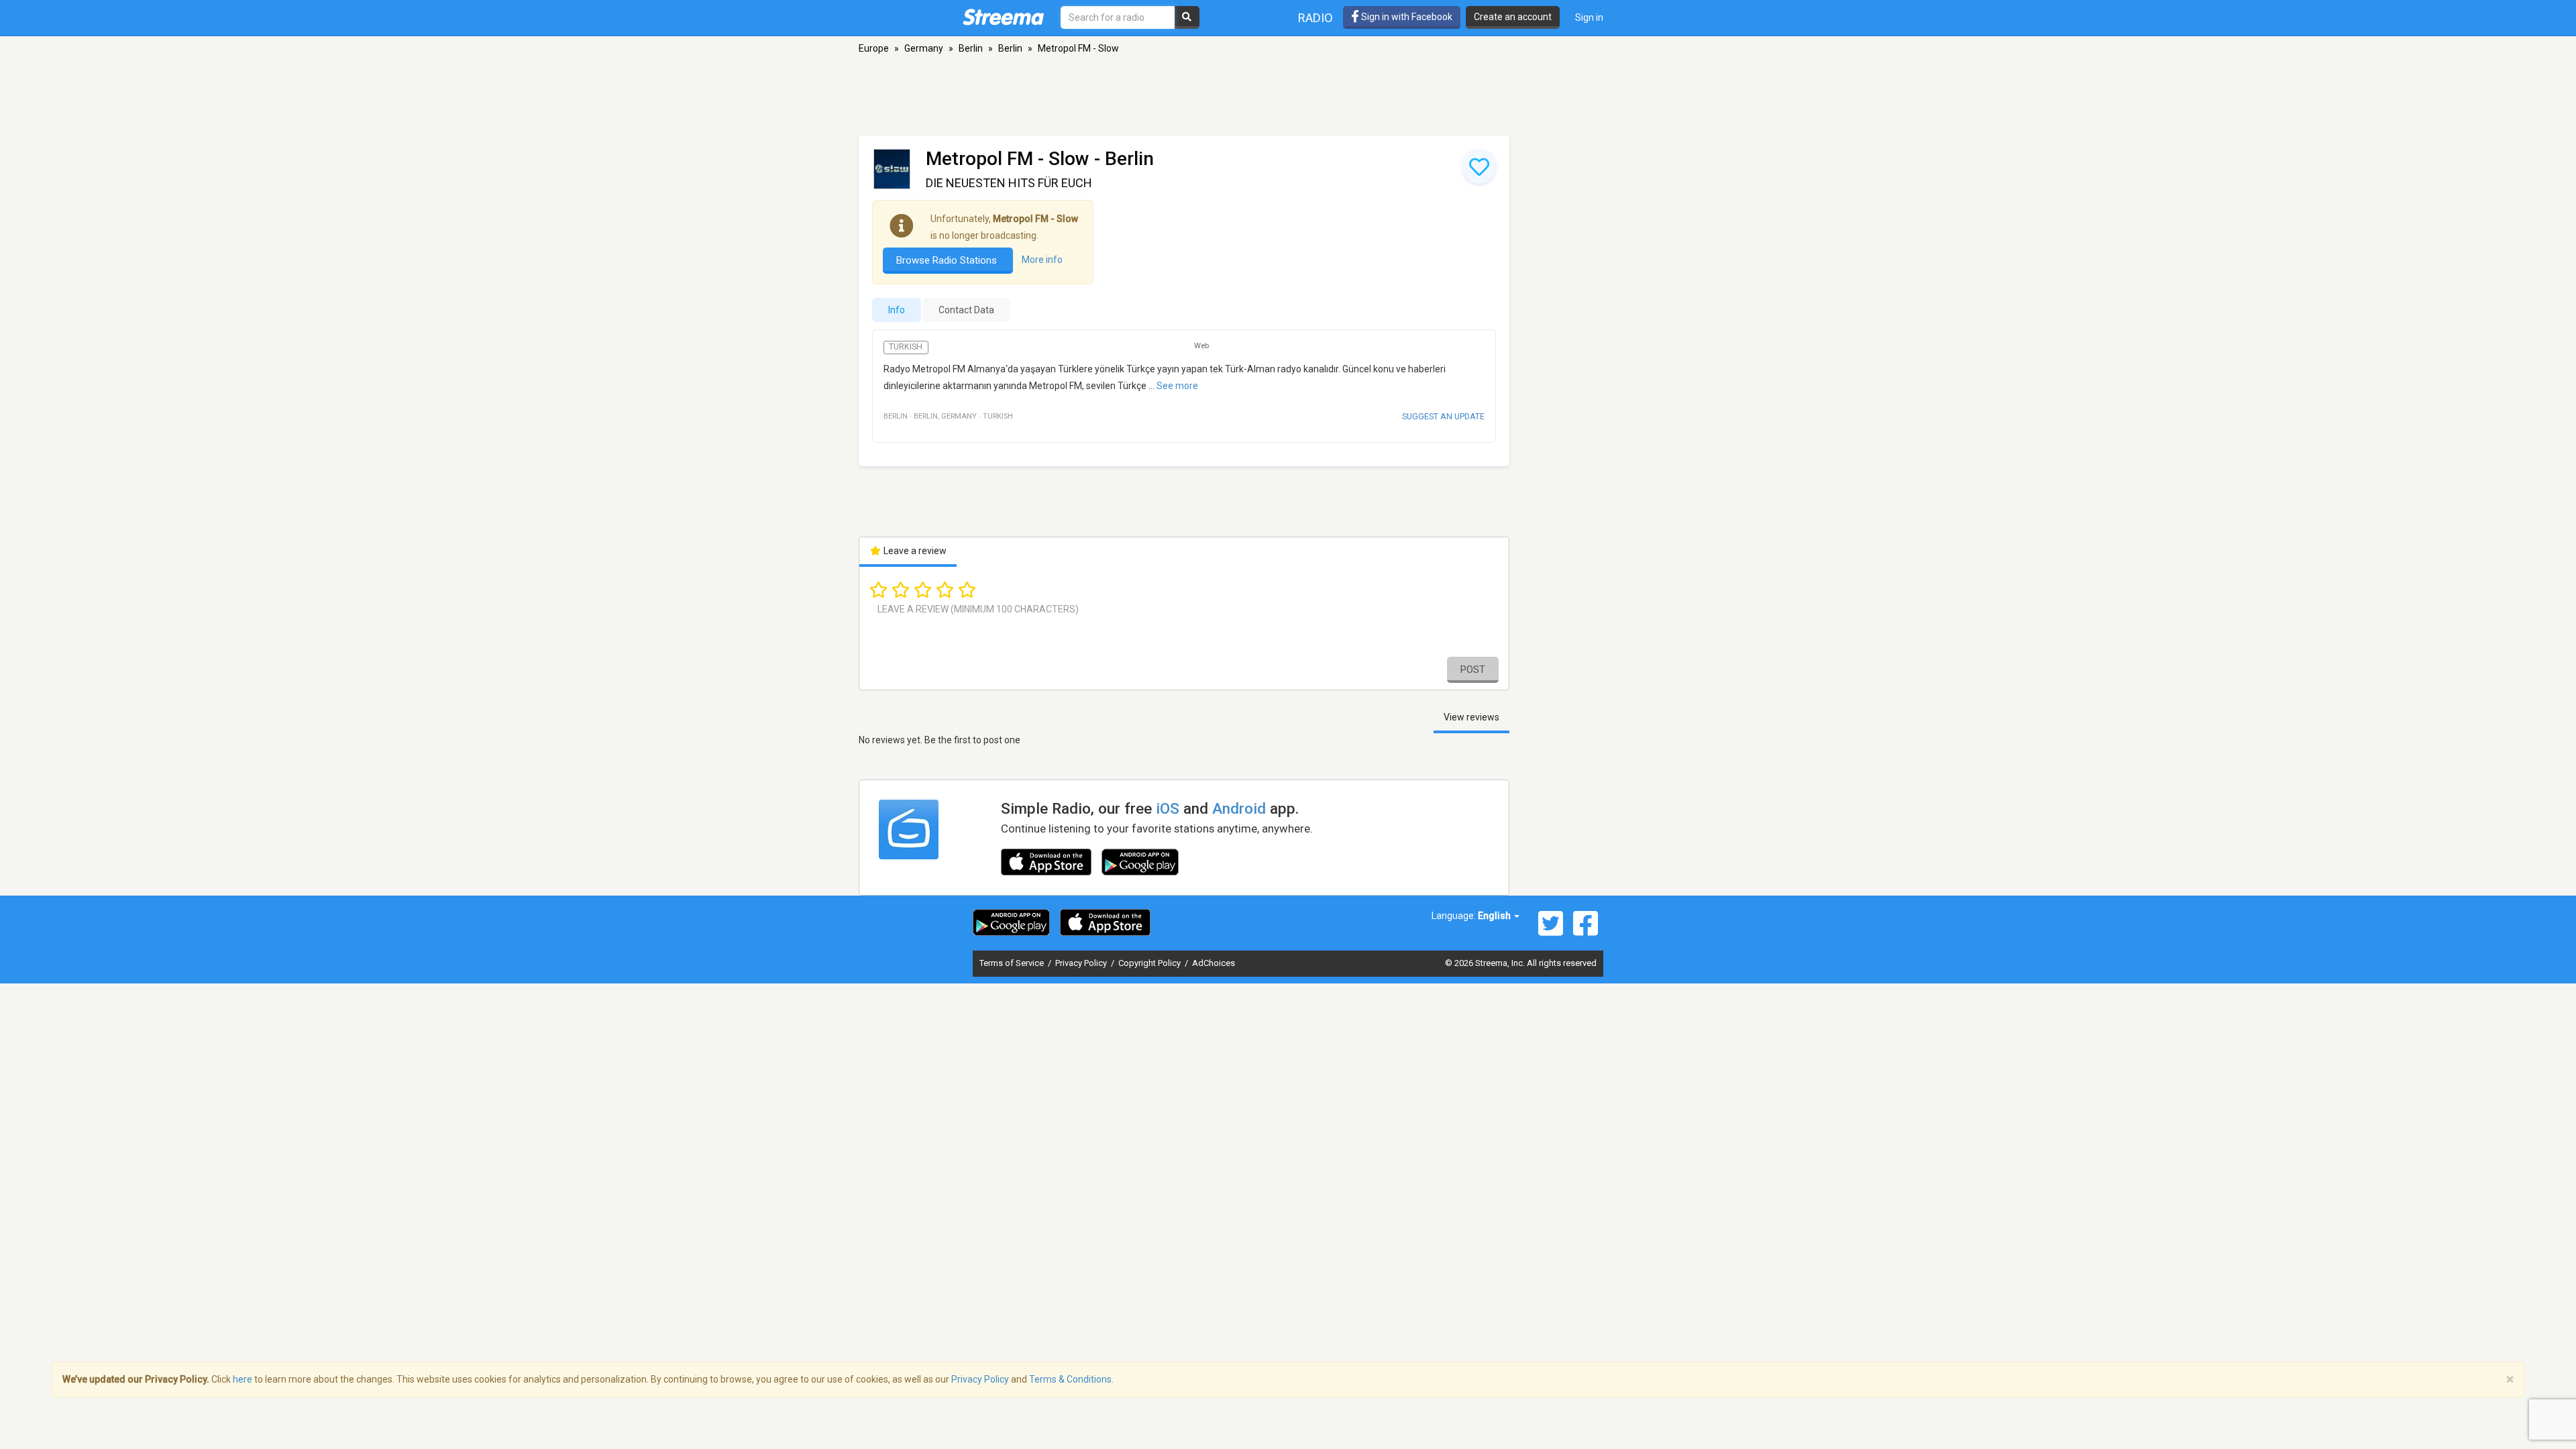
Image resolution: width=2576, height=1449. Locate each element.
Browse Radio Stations (948, 260)
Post (1473, 669)
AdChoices (1214, 963)
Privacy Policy (1082, 963)
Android (1239, 808)
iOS (1168, 808)
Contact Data (966, 310)
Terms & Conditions (1070, 1379)
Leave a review (914, 551)
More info (1042, 260)
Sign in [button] (1589, 17)
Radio (1316, 18)
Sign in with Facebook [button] (1406, 17)
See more (1177, 386)
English (1495, 916)
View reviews (1471, 717)
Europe (874, 48)
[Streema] (1003, 17)
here (243, 1379)
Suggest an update (1443, 416)
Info (897, 310)
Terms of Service (1013, 963)
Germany (924, 48)
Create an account (1513, 17)
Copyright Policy (1150, 963)
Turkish (906, 347)
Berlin (971, 48)
